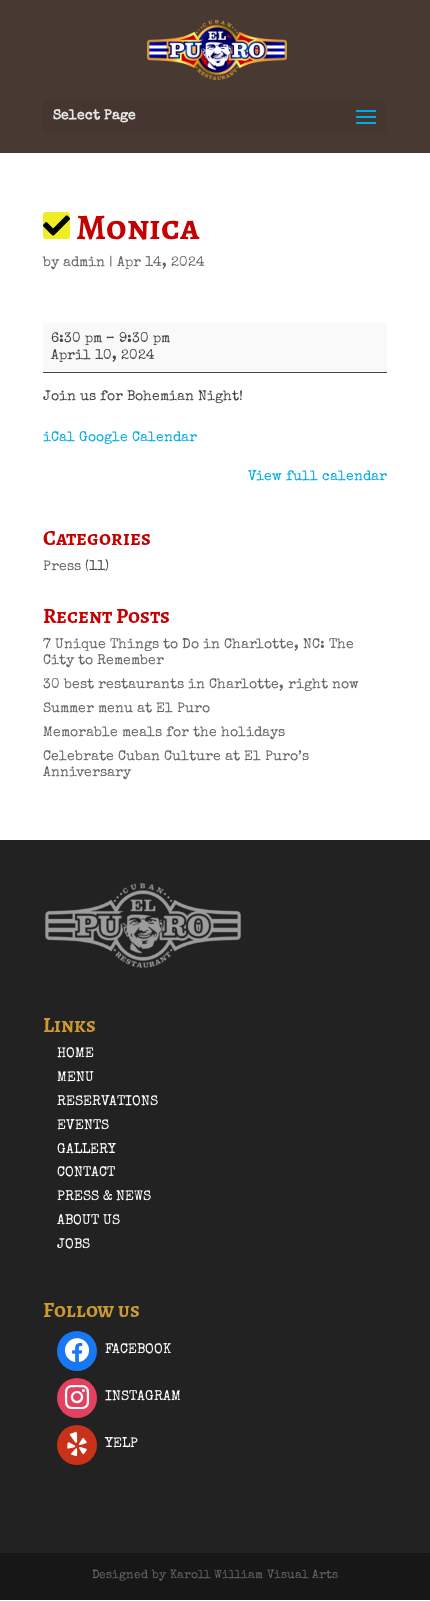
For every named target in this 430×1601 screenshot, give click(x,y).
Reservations (107, 1102)
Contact (86, 1173)
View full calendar (317, 477)
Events (83, 1126)
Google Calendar (138, 438)
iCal (59, 438)
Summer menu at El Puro (126, 709)
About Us (88, 1221)
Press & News (104, 1197)
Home (75, 1054)
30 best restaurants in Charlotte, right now (201, 685)
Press (62, 567)
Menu (75, 1078)
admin (84, 263)
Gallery (86, 1150)
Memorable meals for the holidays (164, 733)
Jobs (73, 1245)
